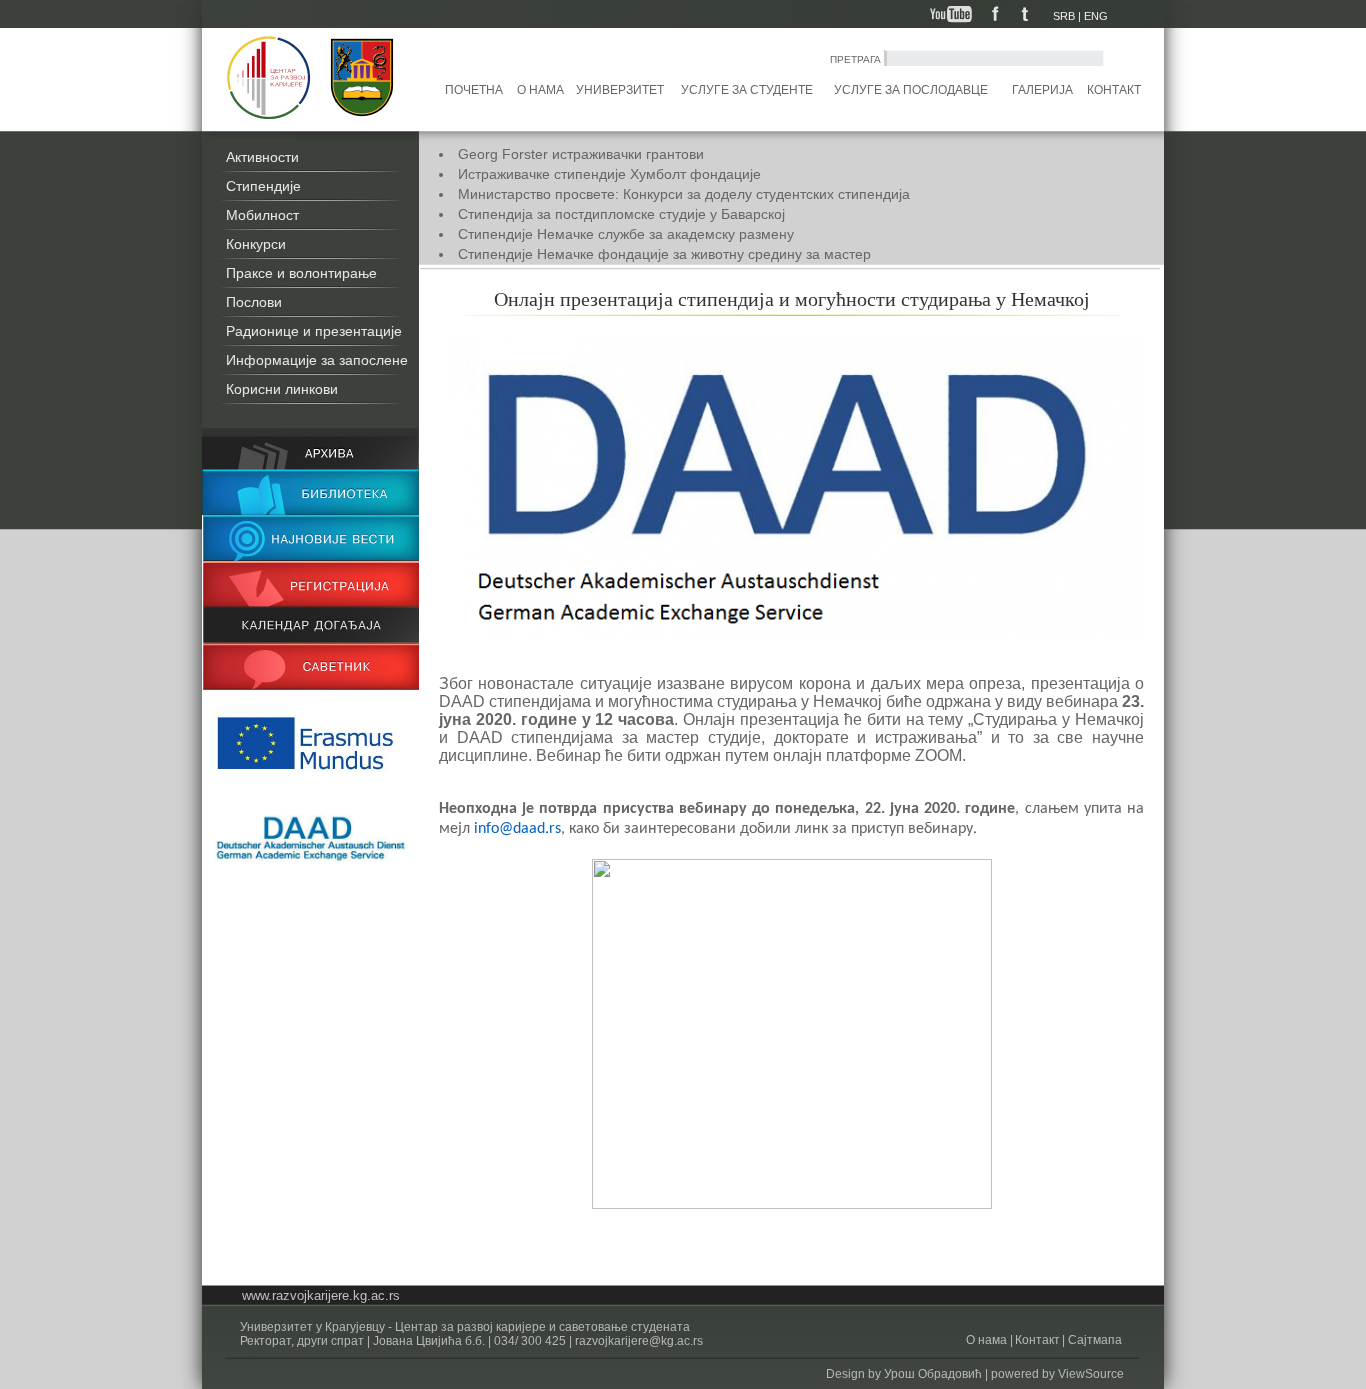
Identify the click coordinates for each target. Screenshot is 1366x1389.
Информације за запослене (317, 360)
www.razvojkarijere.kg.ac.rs (321, 1295)
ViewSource (1091, 1374)
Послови (254, 302)
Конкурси (256, 244)
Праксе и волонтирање (301, 273)
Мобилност (262, 215)
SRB (1064, 16)
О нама (540, 90)
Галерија (1042, 90)
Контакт (1114, 90)
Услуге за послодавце (911, 90)
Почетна (474, 90)
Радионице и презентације (314, 331)
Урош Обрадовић (933, 1374)
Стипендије (263, 186)
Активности (262, 157)
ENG (1096, 16)
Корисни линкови (282, 389)
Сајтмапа (1093, 1340)
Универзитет (620, 90)
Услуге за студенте (747, 90)
